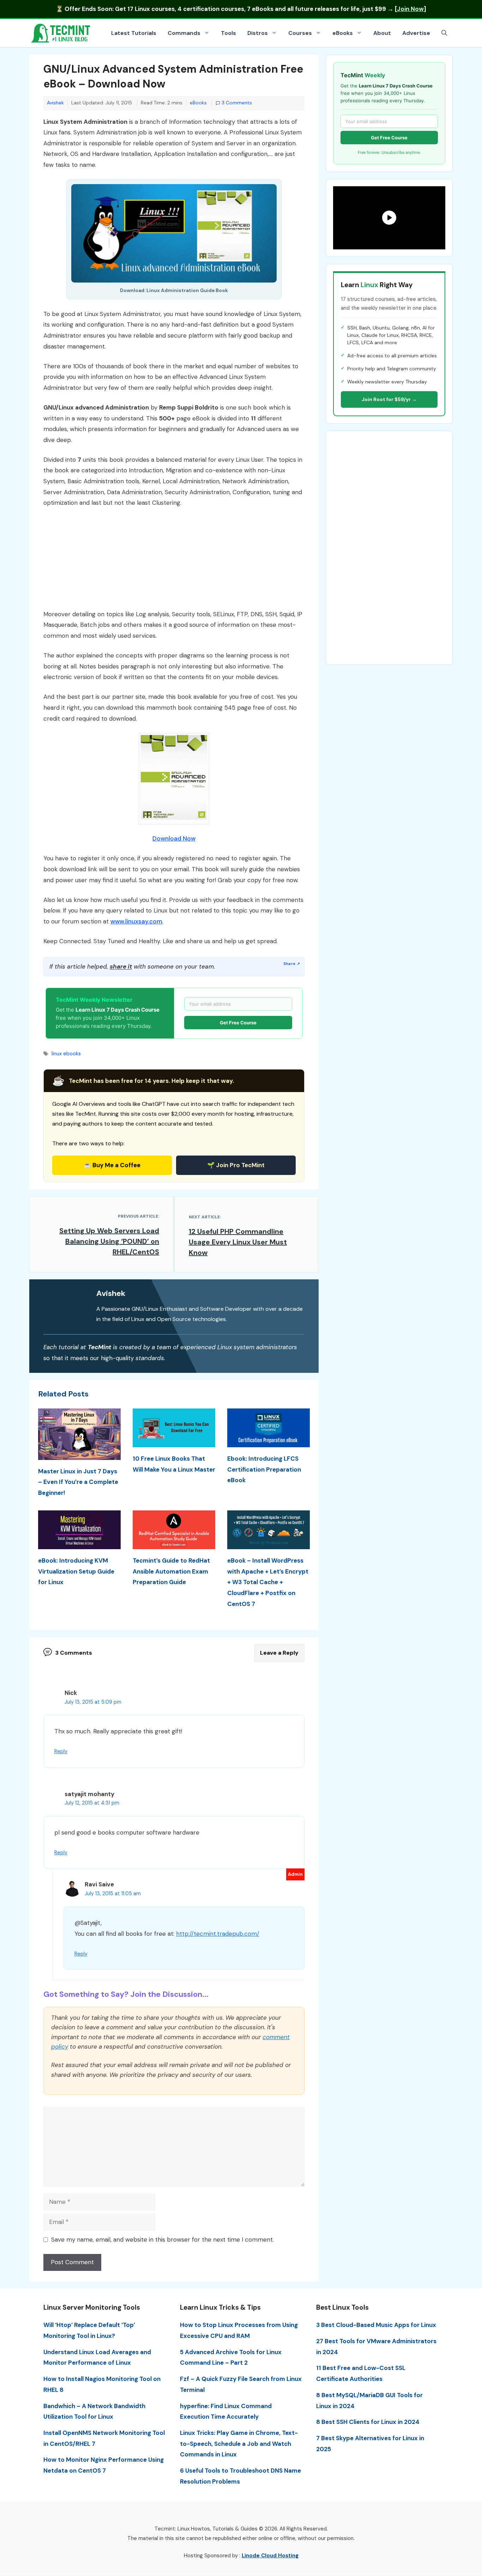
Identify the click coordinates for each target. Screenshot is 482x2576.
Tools (228, 33)
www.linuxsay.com (136, 921)
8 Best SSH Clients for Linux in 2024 (368, 2422)
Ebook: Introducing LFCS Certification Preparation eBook (264, 1469)
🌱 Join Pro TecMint (236, 1165)
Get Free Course (238, 1023)
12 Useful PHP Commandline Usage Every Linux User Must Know (238, 1242)
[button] (444, 33)
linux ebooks (66, 1054)
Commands (184, 33)
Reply (61, 1751)
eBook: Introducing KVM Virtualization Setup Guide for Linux (76, 1571)
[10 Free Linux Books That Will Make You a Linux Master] (174, 1442)
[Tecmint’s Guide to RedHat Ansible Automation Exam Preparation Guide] (174, 1544)
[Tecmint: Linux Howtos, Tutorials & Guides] (61, 32)
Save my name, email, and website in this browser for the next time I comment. (162, 2239)
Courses (300, 33)
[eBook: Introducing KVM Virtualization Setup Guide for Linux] (79, 1544)
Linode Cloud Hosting (270, 2556)
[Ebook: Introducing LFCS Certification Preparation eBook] (269, 1442)
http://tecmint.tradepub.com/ (218, 1934)
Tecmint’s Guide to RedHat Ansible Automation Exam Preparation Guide (171, 1571)
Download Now (174, 838)
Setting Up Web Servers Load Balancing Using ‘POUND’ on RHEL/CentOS (109, 1241)
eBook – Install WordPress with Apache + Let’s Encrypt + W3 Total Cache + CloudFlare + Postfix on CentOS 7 (268, 1582)
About (382, 33)
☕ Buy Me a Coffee (112, 1165)
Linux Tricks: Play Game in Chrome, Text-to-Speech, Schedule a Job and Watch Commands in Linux (239, 2444)
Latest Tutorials (134, 33)
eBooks (343, 33)
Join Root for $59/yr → (389, 399)
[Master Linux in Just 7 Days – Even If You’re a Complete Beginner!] (79, 1454)
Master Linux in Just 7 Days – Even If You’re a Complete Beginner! (78, 1482)
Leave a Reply (279, 1653)
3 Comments (237, 103)
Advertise (416, 33)
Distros (258, 33)
